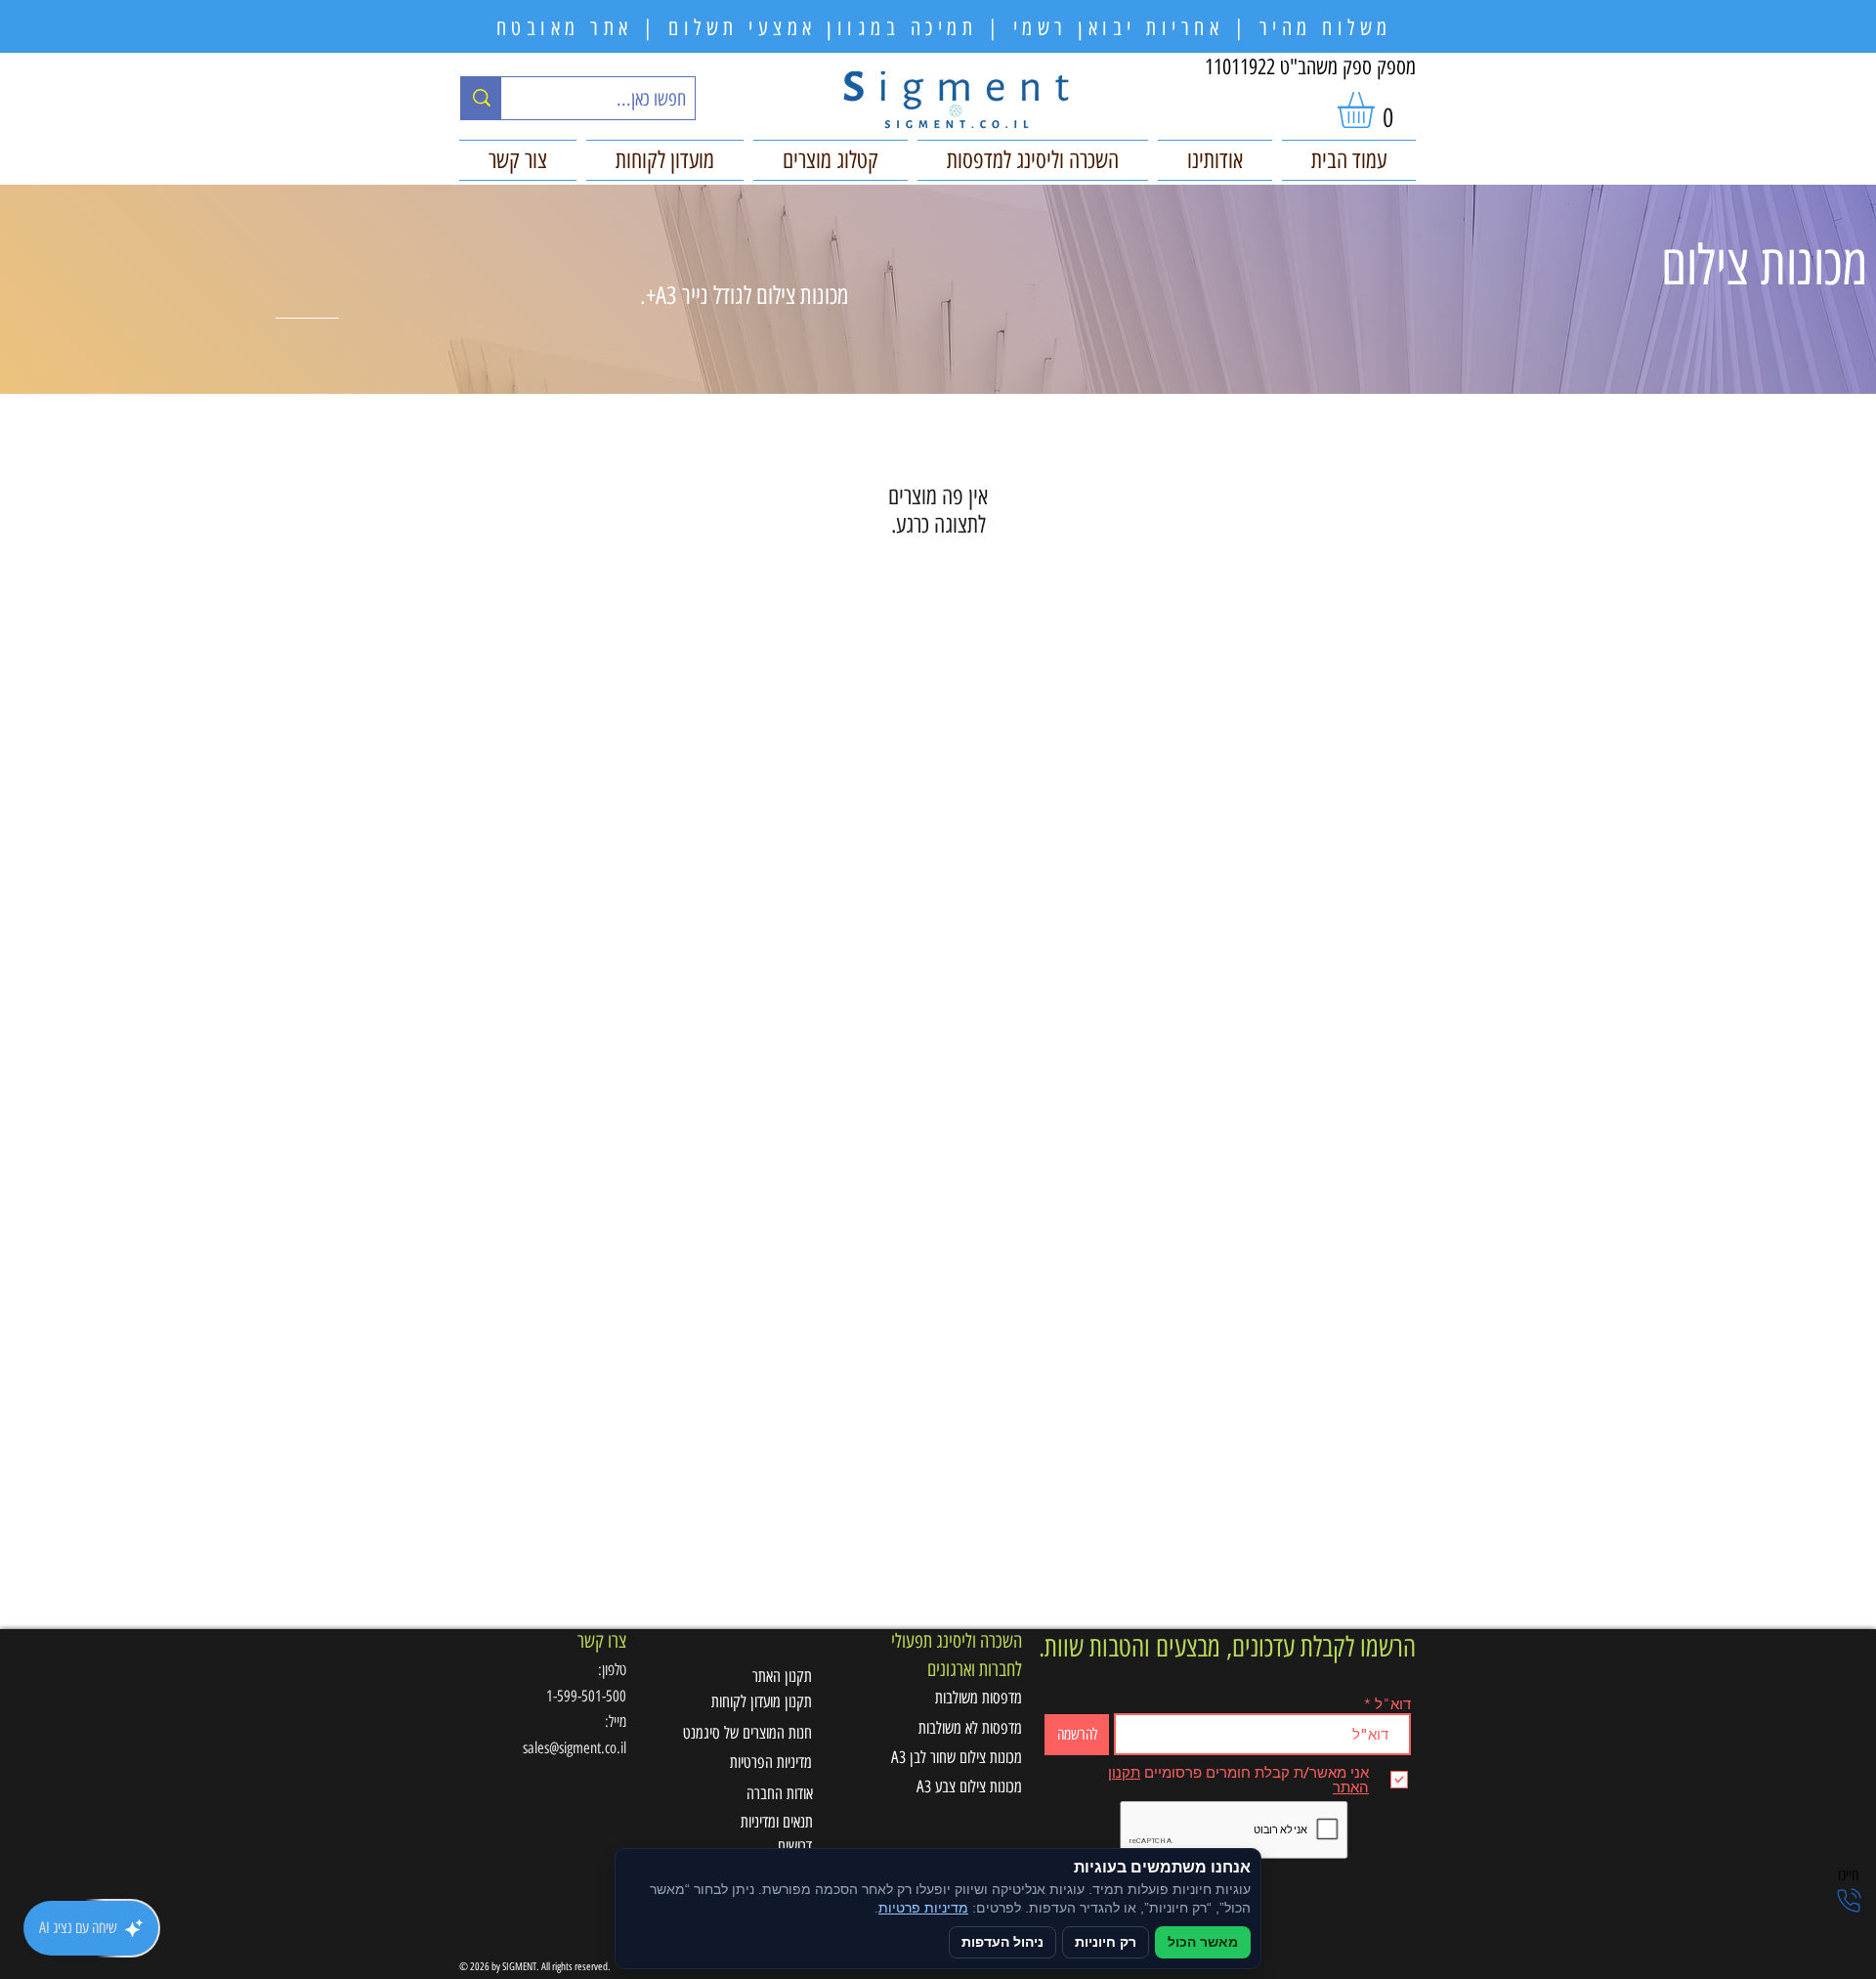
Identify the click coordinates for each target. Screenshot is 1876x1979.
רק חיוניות (1106, 1942)
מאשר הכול (1203, 1942)
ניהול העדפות (1002, 1942)
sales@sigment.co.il (575, 1748)
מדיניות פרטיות (923, 1908)
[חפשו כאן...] (481, 98)
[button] (1377, 110)
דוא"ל (1393, 1704)
